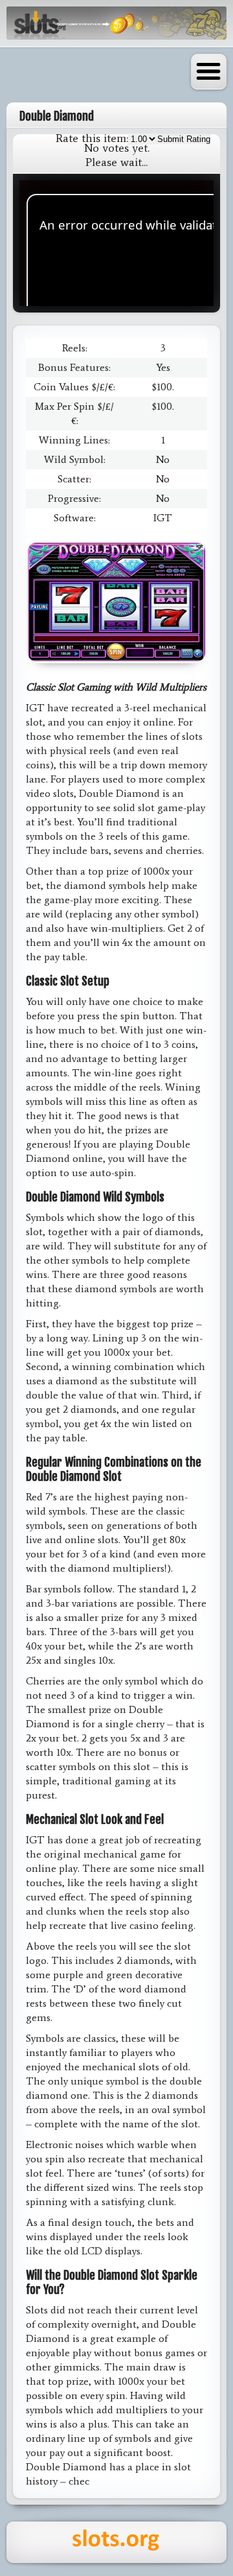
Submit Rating (184, 139)
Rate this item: (92, 138)
